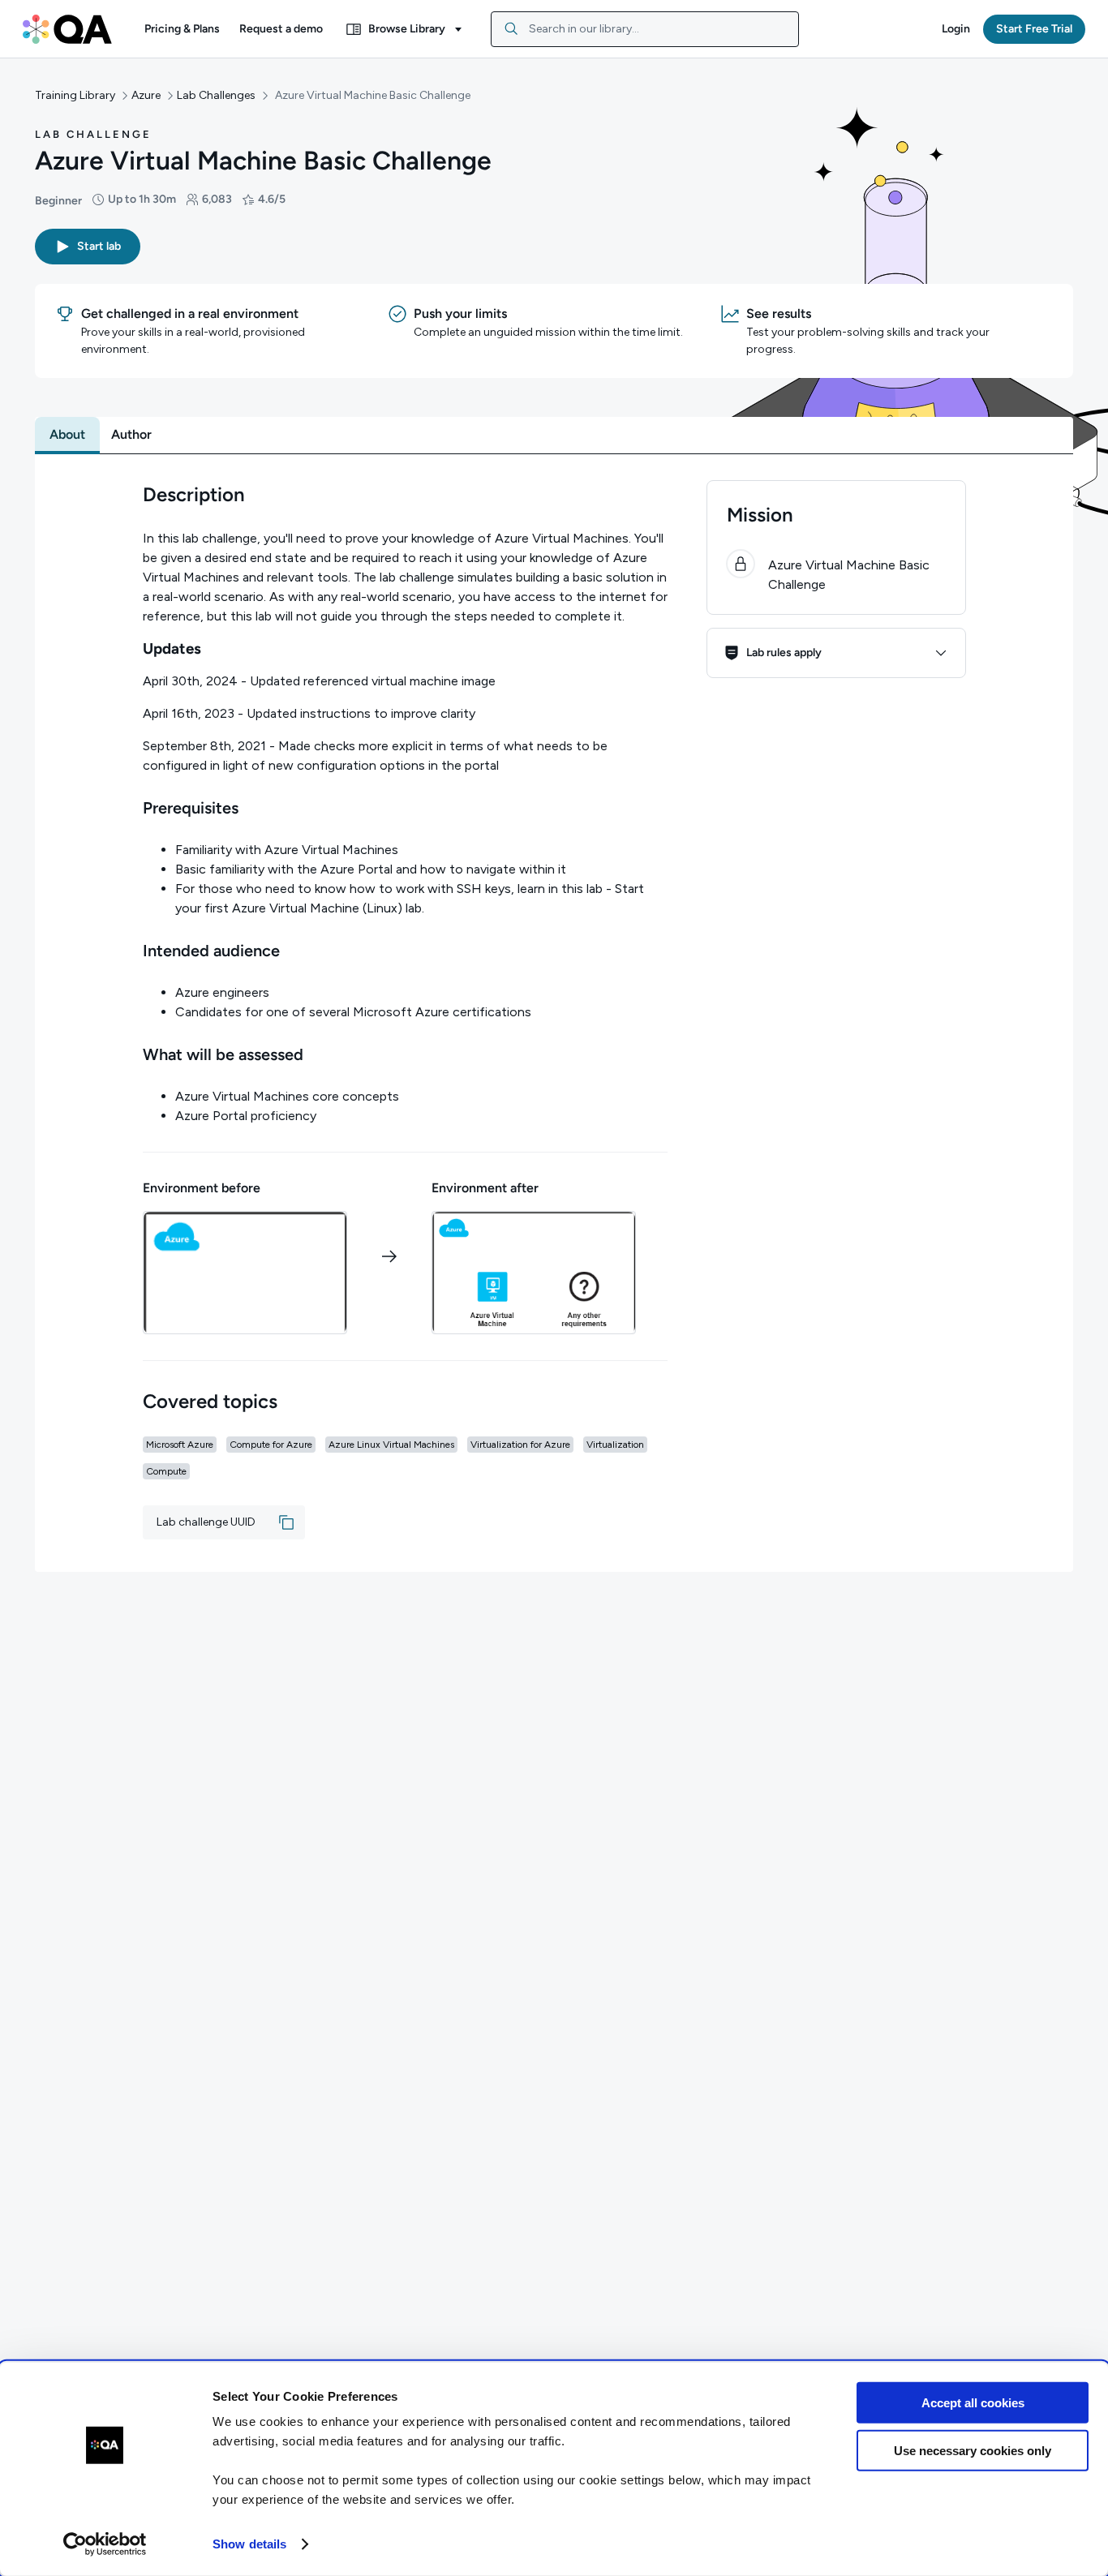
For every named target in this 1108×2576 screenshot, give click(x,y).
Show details (249, 2544)
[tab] (67, 435)
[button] (182, 29)
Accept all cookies (973, 2403)
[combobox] (645, 29)
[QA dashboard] (67, 29)
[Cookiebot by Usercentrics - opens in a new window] (105, 2544)
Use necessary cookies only (973, 2450)
